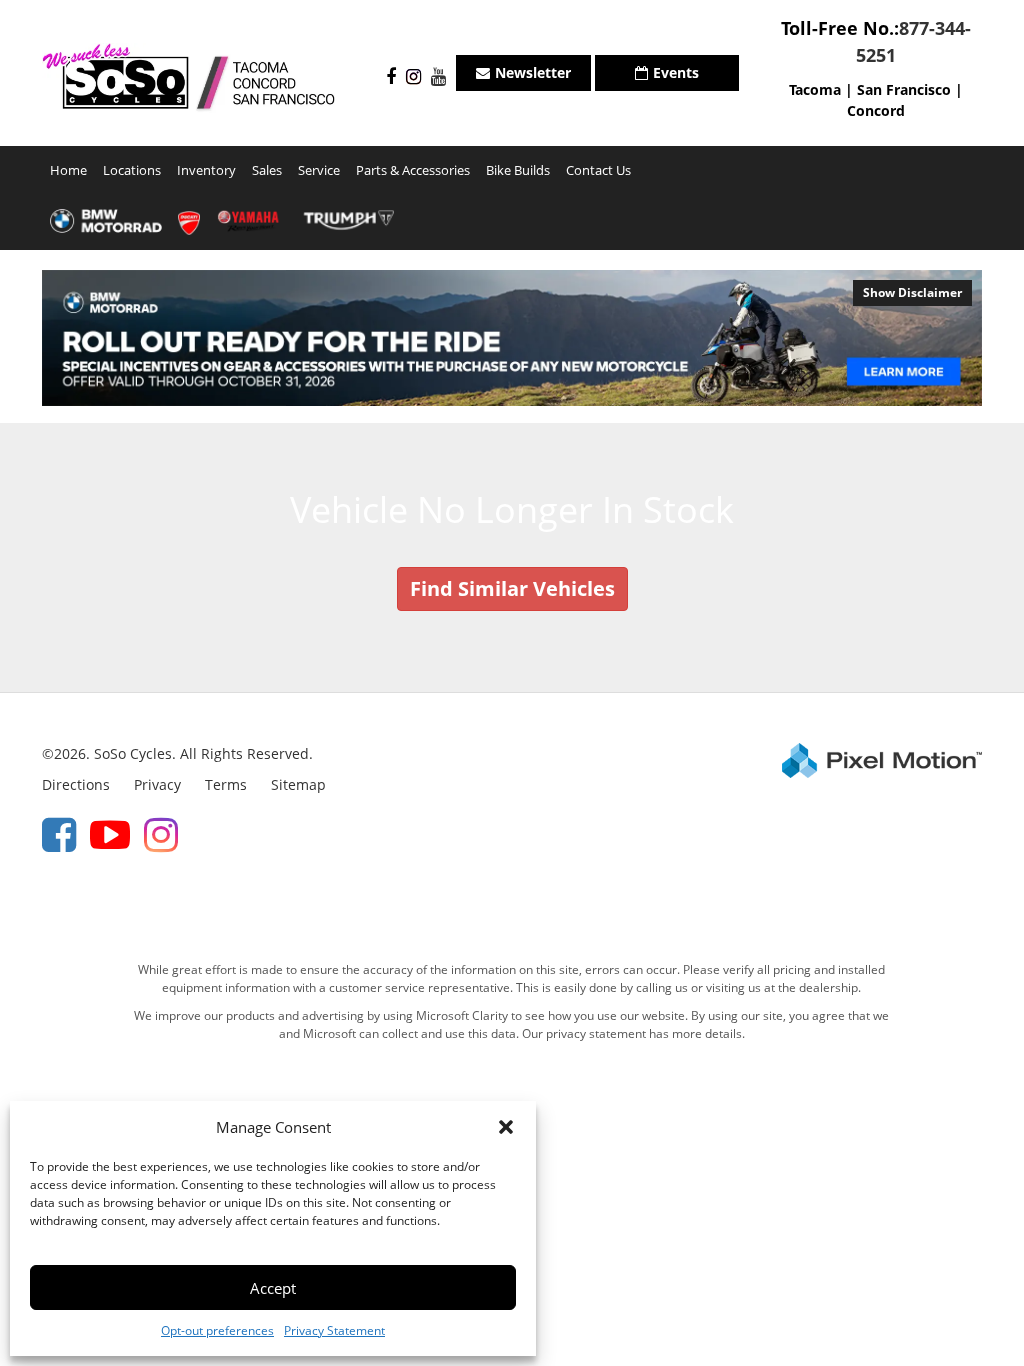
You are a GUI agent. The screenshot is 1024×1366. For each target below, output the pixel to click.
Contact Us (598, 170)
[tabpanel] (512, 338)
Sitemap (298, 784)
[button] (506, 1127)
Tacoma (815, 89)
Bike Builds (518, 170)
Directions (76, 784)
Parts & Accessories (413, 170)
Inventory (206, 170)
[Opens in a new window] (386, 77)
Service (319, 170)
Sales (267, 170)
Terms (226, 784)
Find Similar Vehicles (512, 588)
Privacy (157, 784)
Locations (132, 170)
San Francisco (904, 89)
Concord (876, 110)
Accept (273, 1288)
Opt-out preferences (217, 1330)
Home (68, 170)
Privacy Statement (334, 1330)
